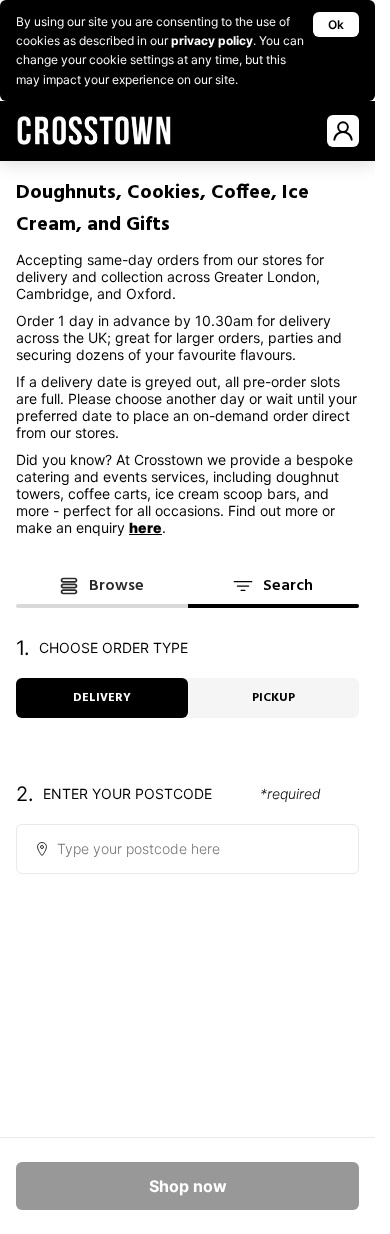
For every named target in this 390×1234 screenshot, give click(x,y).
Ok (336, 24)
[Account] (343, 131)
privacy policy (212, 40)
